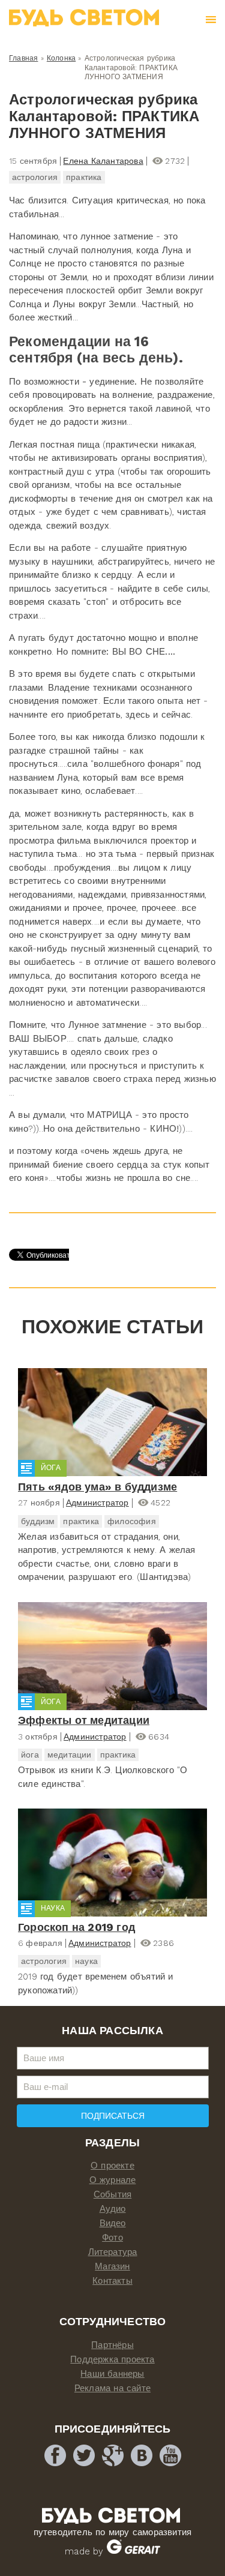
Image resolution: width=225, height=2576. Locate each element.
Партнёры (112, 2345)
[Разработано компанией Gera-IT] (133, 2551)
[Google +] (113, 2455)
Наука (53, 1908)
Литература (113, 2252)
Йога (51, 1468)
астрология (35, 177)
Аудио (113, 2209)
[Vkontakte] (142, 2455)
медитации (70, 1755)
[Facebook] (55, 2455)
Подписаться (113, 2116)
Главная (23, 58)
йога (30, 1755)
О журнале (113, 2180)
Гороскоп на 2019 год (76, 1927)
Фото (112, 2238)
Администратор (97, 1503)
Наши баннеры (112, 2374)
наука (86, 1961)
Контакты (112, 2281)
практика (84, 177)
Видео (113, 2223)
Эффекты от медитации (84, 1720)
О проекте (112, 2166)
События (112, 2194)
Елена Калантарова (103, 161)
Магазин (112, 2266)
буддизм (38, 1521)
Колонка (61, 58)
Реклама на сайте (112, 2388)
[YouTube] (170, 2455)
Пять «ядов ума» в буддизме (97, 1487)
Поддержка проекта (112, 2359)
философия (132, 1521)
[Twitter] (84, 2455)
